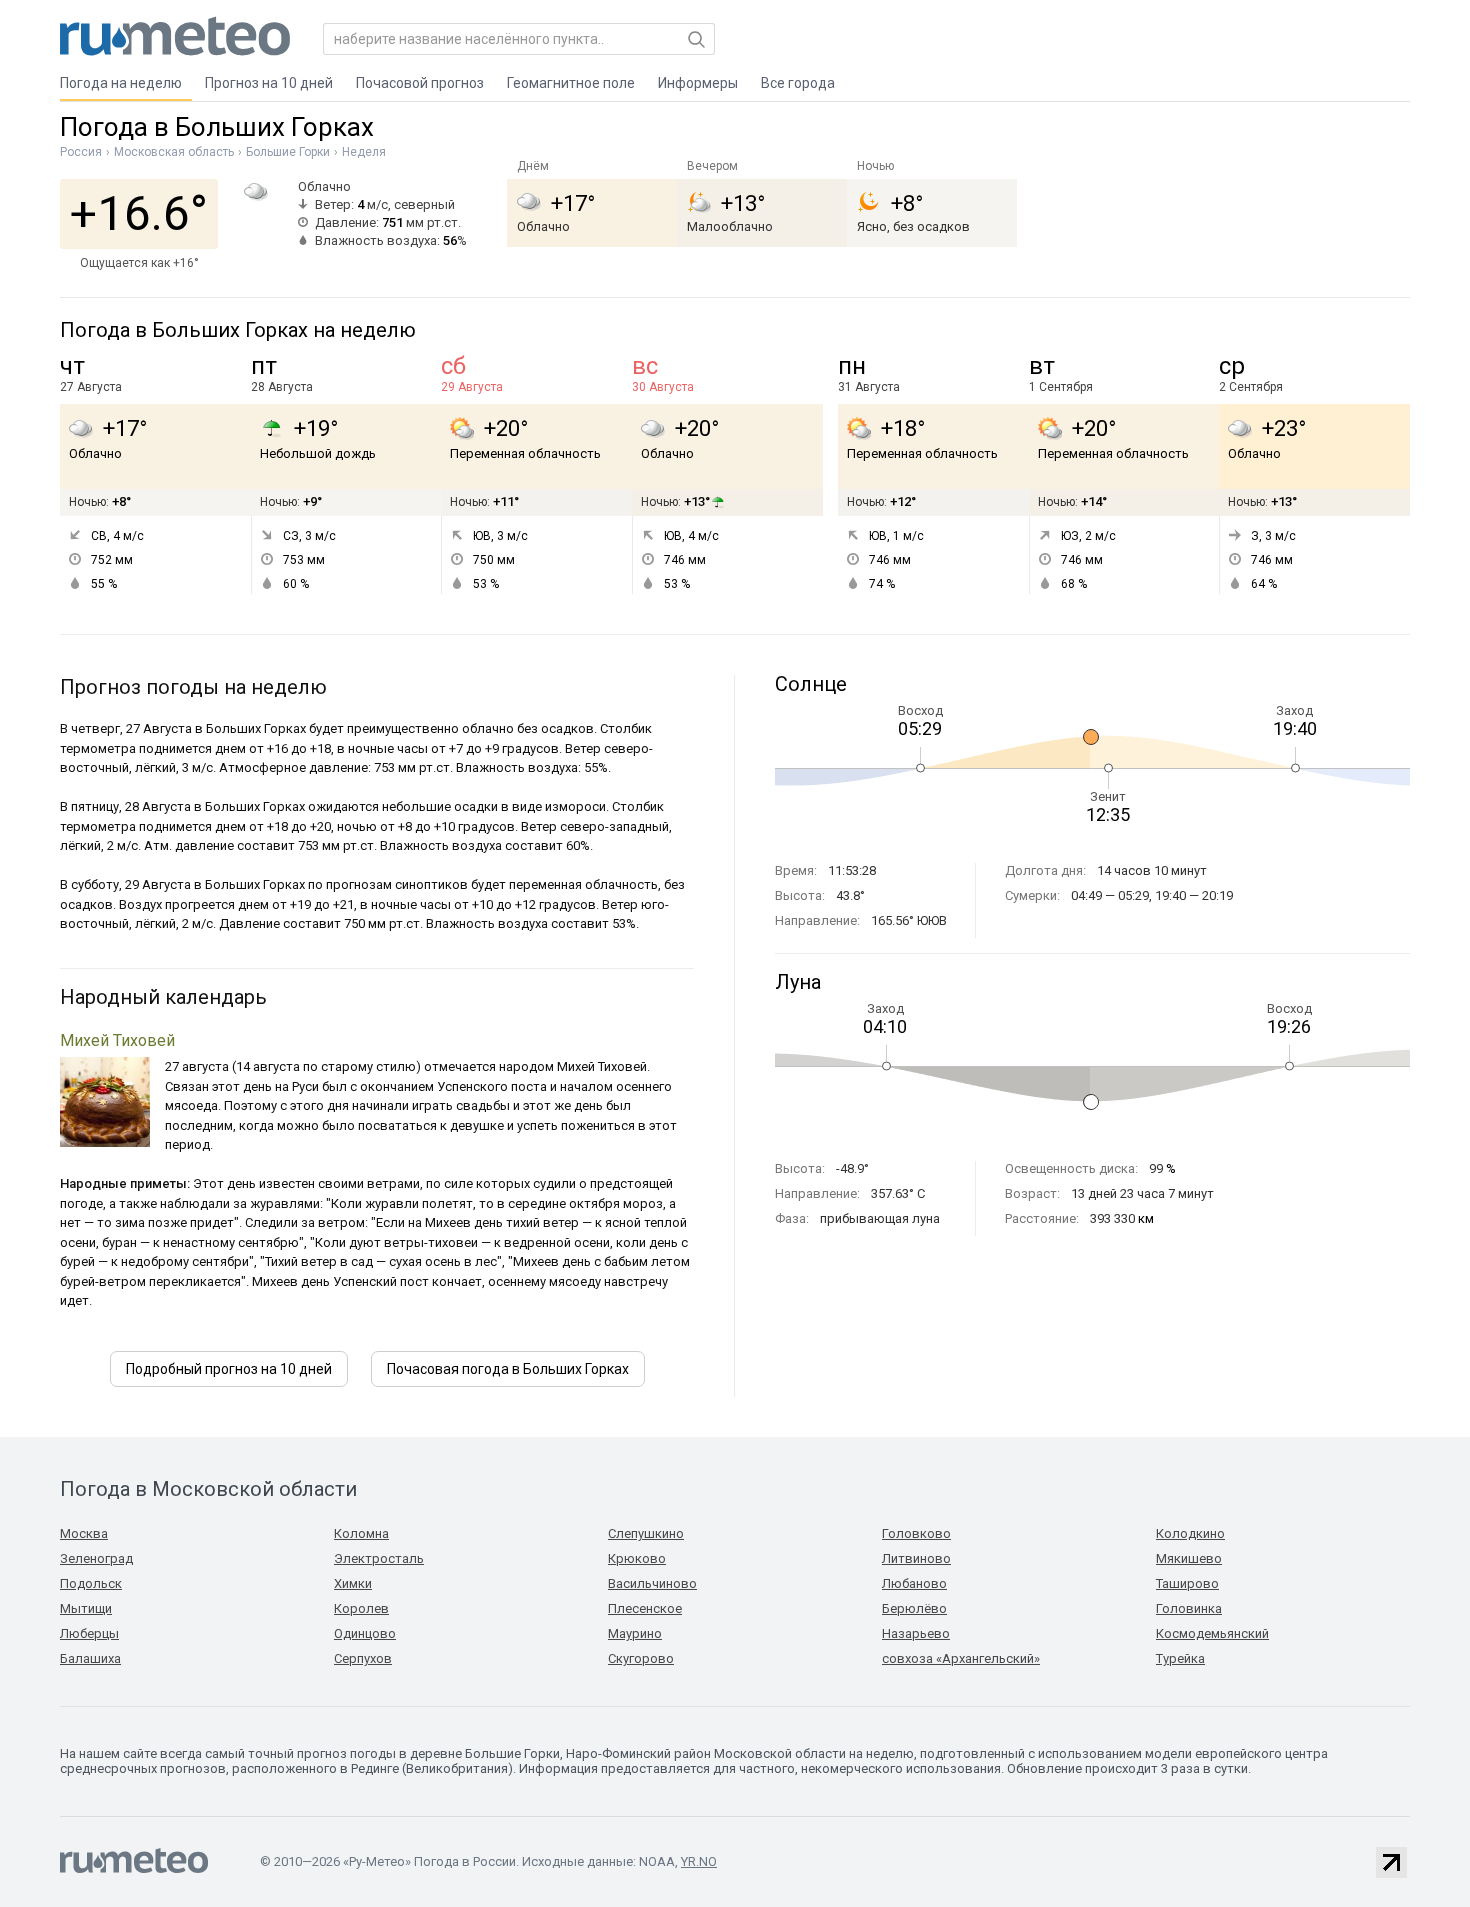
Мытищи (86, 1608)
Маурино (635, 1633)
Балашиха (90, 1658)
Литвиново (916, 1558)
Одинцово (365, 1633)
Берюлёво (914, 1608)
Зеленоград (96, 1558)
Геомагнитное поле (571, 83)
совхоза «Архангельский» (961, 1658)
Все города (798, 83)
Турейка (1180, 1658)
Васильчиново (652, 1583)
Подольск (91, 1583)
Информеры (698, 83)
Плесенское (645, 1608)
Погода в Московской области (208, 1489)
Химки (353, 1583)
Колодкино (1190, 1533)
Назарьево (916, 1633)
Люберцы (89, 1633)
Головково (916, 1533)
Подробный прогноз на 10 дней (229, 1369)
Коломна (361, 1533)
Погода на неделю (121, 83)
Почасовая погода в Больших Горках (508, 1369)
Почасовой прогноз (420, 83)
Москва (84, 1533)
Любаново (914, 1583)
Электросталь (379, 1558)
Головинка (1189, 1608)
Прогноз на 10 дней (269, 83)
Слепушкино (646, 1533)
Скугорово (641, 1658)
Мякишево (1189, 1558)
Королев (361, 1608)
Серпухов (363, 1658)
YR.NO (699, 1861)
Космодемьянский (1212, 1633)
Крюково (637, 1558)
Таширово (1187, 1583)
